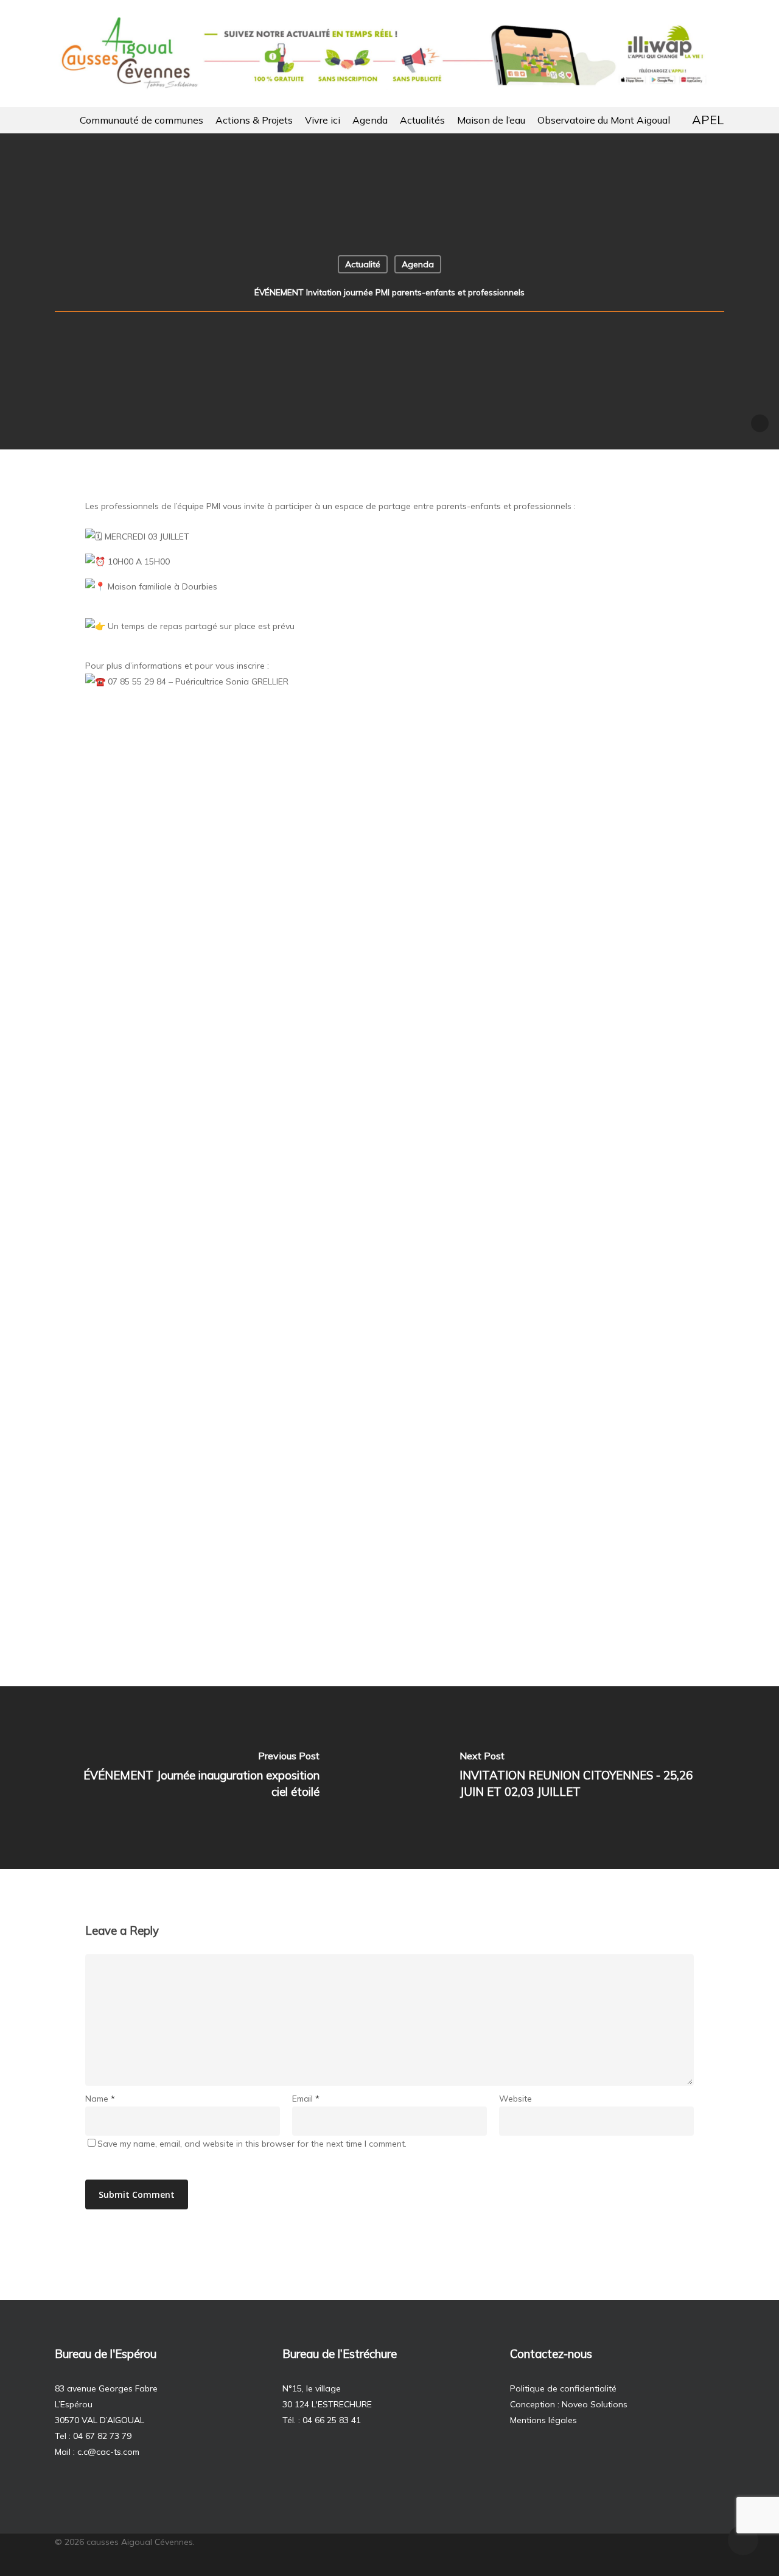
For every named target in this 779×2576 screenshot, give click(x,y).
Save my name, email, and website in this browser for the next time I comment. (252, 2144)
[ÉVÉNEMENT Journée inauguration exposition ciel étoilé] (195, 1778)
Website (515, 2099)
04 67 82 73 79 (102, 2436)
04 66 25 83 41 (332, 2420)
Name (100, 2099)
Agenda (418, 264)
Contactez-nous (551, 2354)
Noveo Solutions (595, 2404)
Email (306, 2099)
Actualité (363, 264)
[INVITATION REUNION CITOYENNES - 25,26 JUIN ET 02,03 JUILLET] (584, 1778)
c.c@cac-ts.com (108, 2452)
